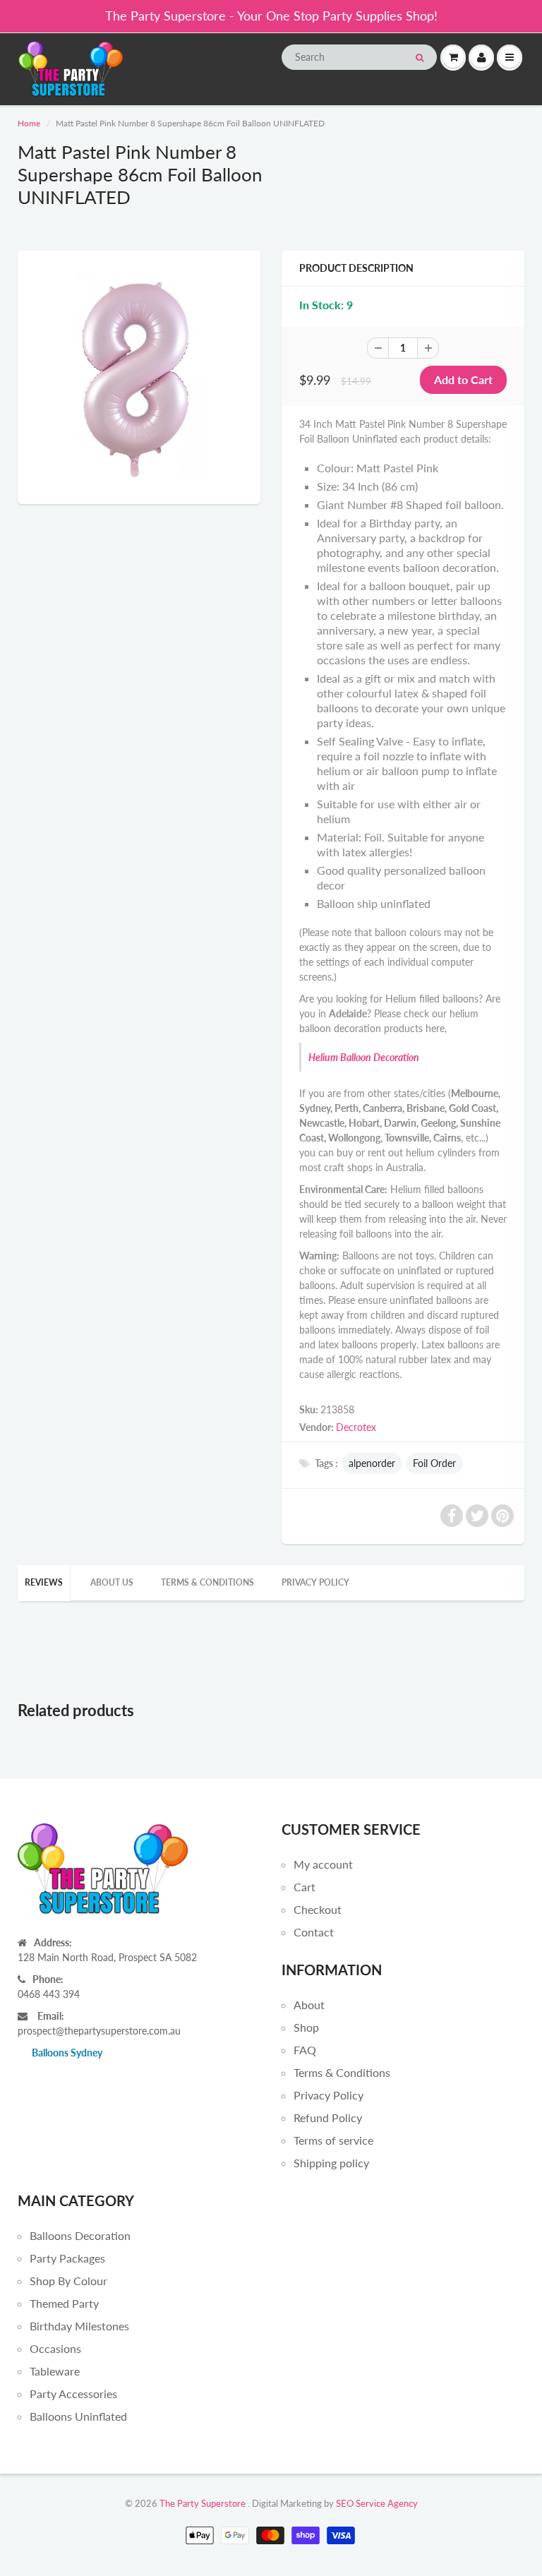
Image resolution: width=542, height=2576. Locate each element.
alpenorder (372, 1463)
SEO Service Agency (377, 2503)
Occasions (55, 2348)
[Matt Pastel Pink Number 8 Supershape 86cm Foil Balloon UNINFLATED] (139, 376)
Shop (306, 2027)
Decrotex (356, 1427)
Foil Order (434, 1463)
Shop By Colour (68, 2281)
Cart (305, 1887)
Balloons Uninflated (78, 2416)
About (309, 2005)
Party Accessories (73, 2394)
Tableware (55, 2371)
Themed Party (64, 2303)
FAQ (305, 2050)
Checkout (318, 1909)
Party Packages (67, 2258)
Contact (314, 1932)
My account (323, 1864)
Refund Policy (328, 2117)
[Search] (420, 58)
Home (29, 123)
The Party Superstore (203, 2503)
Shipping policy (331, 2163)
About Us (112, 1582)
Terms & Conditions (207, 1582)
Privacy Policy (315, 1582)
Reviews (44, 1582)
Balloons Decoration (80, 2235)
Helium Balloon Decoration (364, 1057)
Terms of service (333, 2140)
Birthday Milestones (79, 2326)
